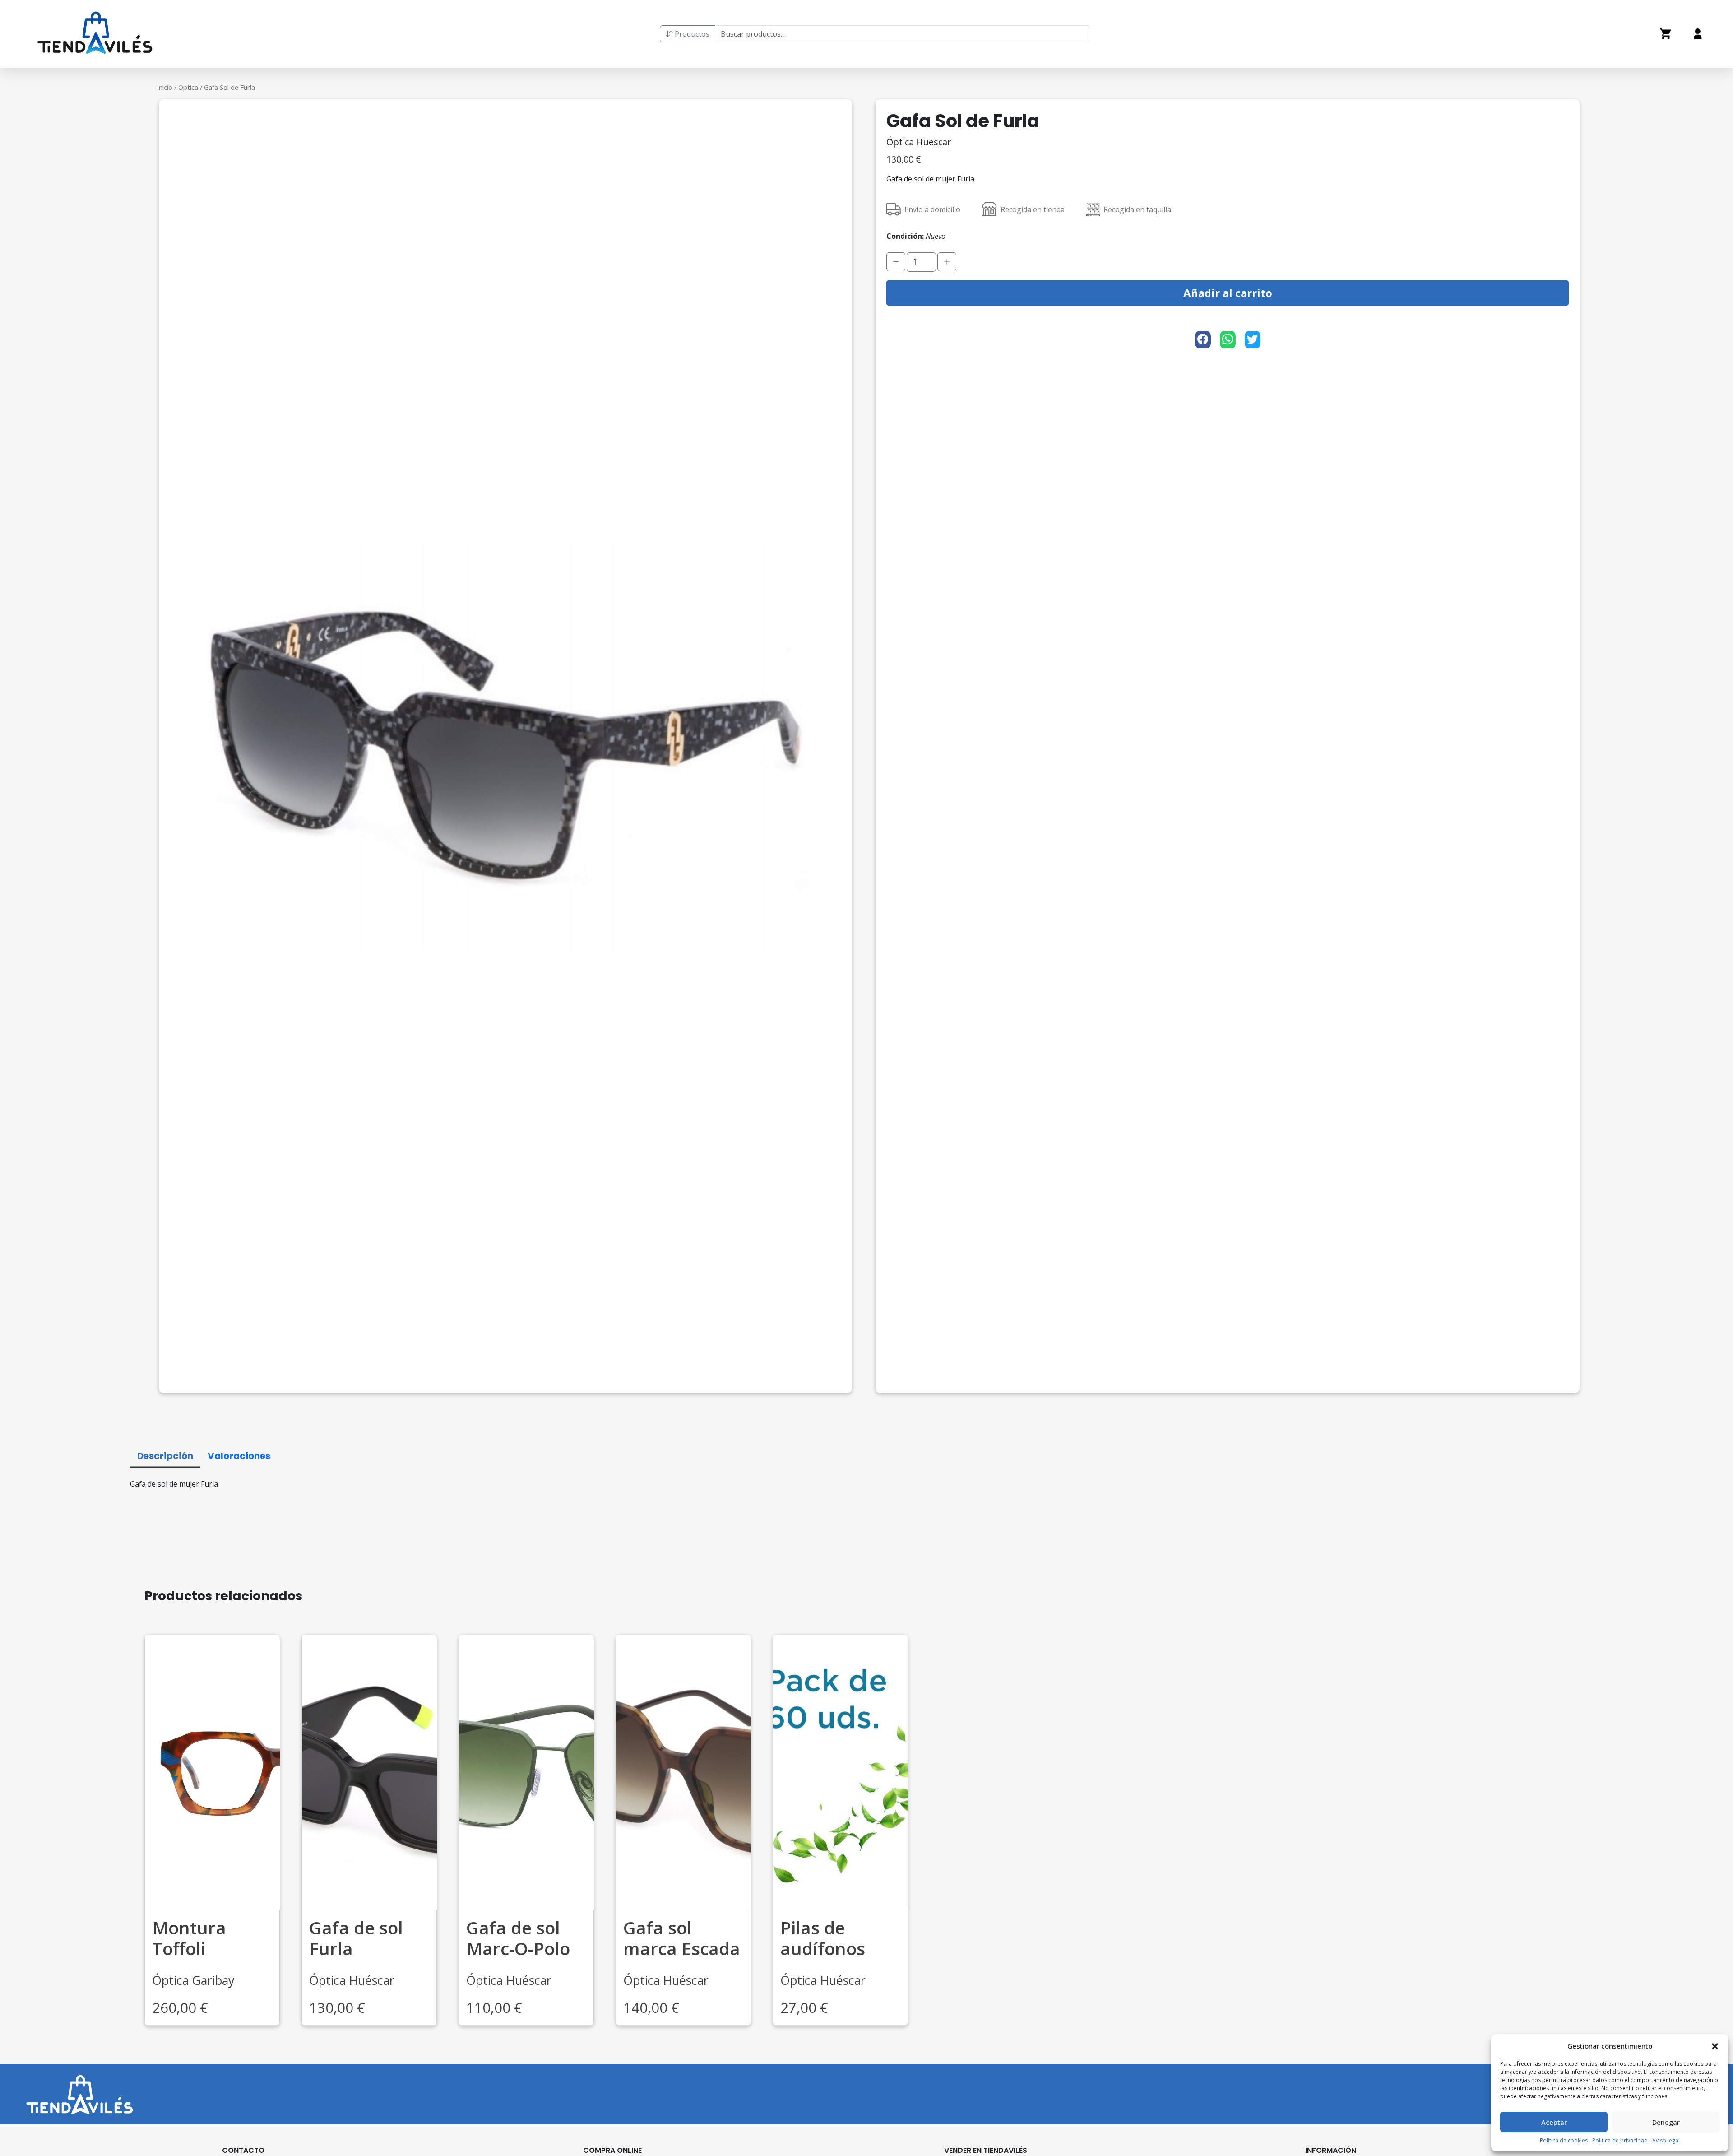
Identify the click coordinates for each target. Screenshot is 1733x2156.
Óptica (188, 87)
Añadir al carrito (1228, 293)
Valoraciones (239, 1455)
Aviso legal (1666, 2140)
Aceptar (1554, 2122)
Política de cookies (1564, 2140)
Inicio (165, 87)
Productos (691, 34)
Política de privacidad (1620, 2140)
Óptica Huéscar (919, 142)
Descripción (165, 1455)
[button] (1715, 2046)
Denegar (1666, 2122)
